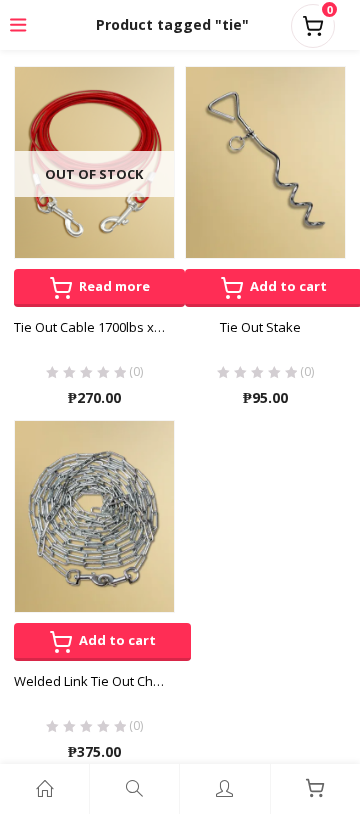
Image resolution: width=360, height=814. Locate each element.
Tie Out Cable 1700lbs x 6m (94, 327)
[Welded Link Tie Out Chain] (94, 515)
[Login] (224, 789)
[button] (313, 22)
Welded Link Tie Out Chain (93, 681)
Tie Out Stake (260, 327)
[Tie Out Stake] (265, 161)
